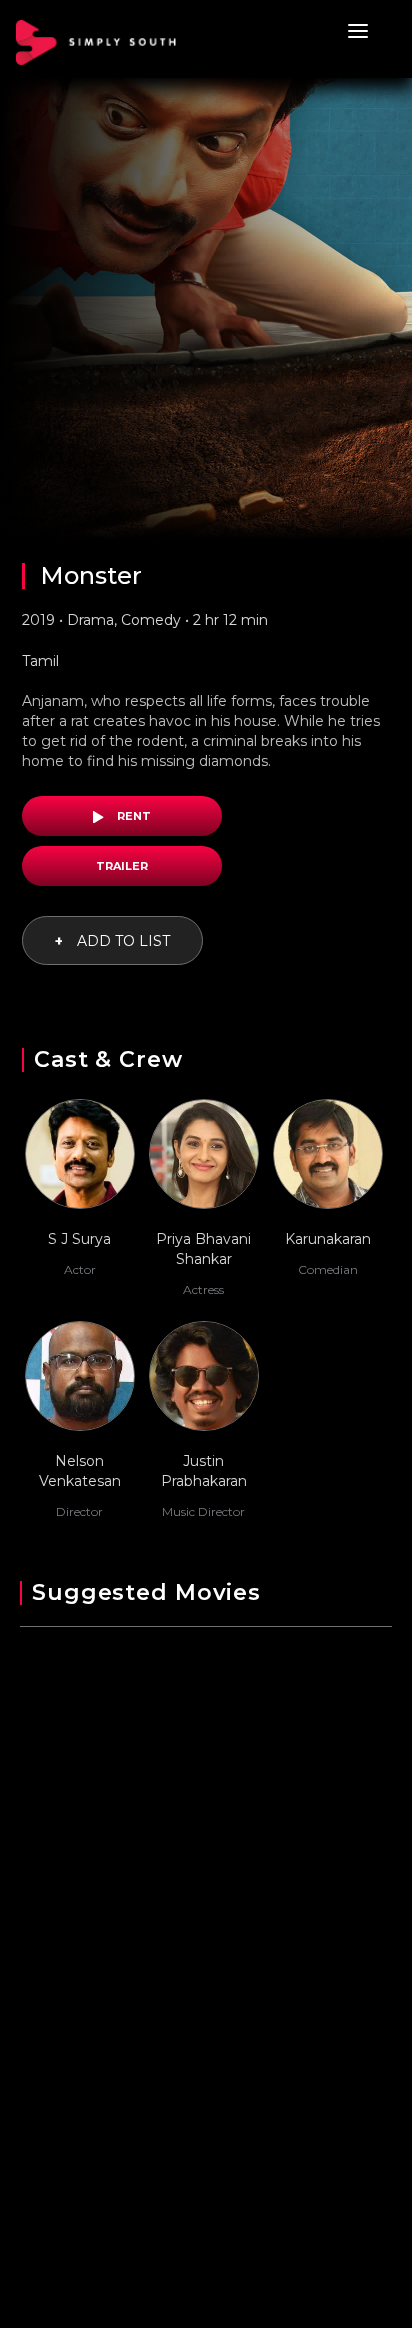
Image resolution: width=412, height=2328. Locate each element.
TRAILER (122, 866)
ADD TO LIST (112, 941)
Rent (132, 816)
